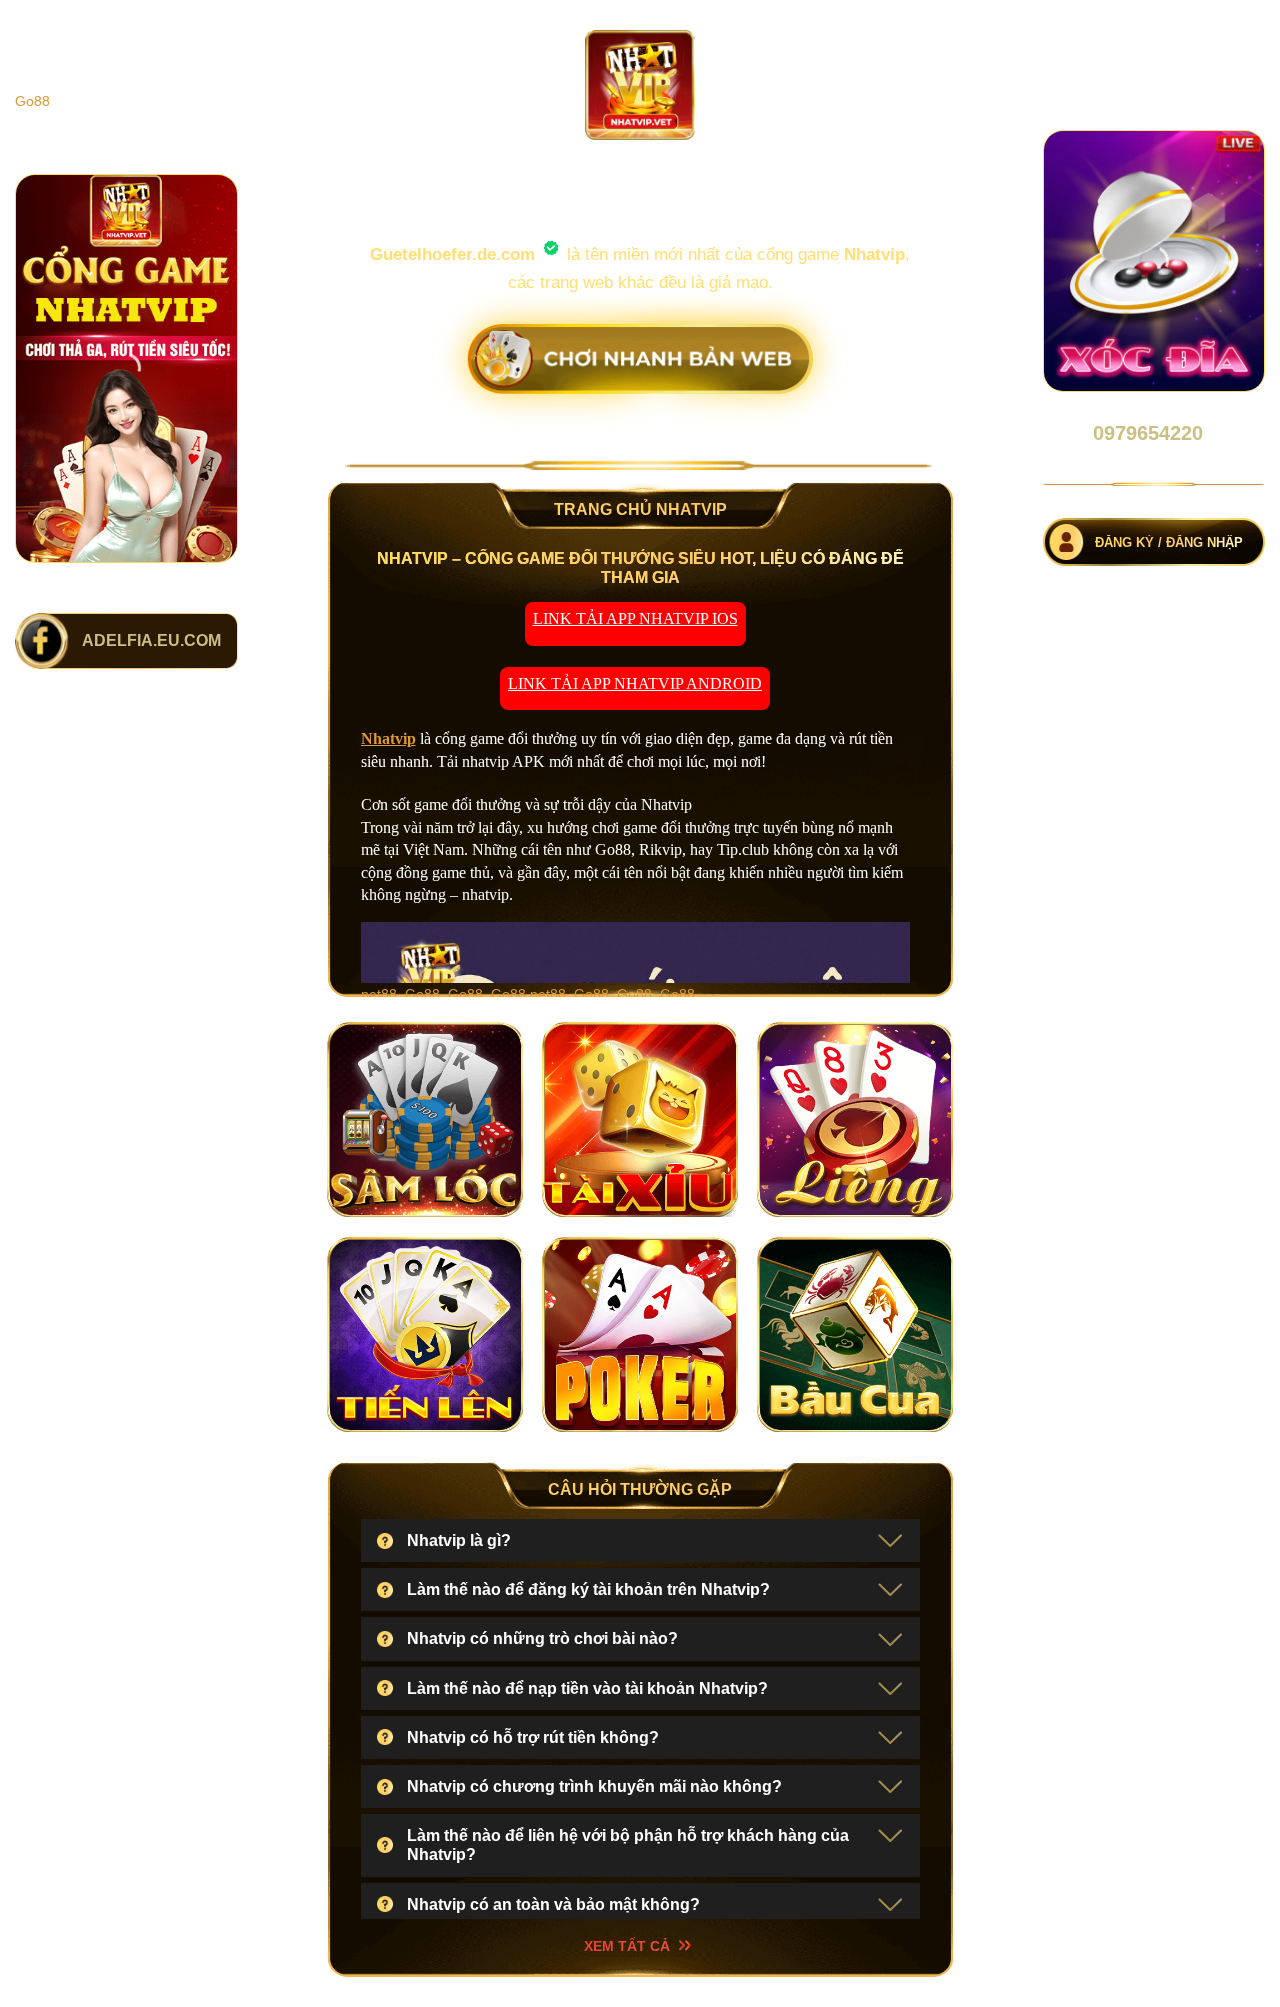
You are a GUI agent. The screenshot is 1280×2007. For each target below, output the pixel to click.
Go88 (32, 101)
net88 (379, 994)
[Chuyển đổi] (890, 1543)
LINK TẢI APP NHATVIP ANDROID (635, 683)
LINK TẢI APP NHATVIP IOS (635, 618)
